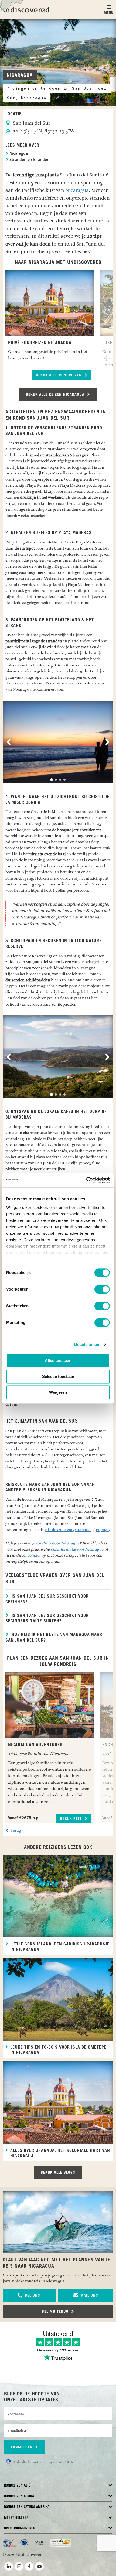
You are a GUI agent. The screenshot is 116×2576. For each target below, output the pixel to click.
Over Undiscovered (20, 2528)
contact (34, 1555)
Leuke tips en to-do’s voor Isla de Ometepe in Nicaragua (58, 2050)
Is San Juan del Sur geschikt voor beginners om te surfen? (47, 1618)
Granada (83, 1530)
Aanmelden (22, 2447)
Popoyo (102, 1530)
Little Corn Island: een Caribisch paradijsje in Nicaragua (60, 1947)
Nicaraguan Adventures (35, 1745)
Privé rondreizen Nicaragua (40, 343)
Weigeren (58, 1392)
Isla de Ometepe (59, 1530)
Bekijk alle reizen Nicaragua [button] (56, 395)
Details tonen (87, 1344)
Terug (15, 1830)
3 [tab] (60, 780)
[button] (29, 2295)
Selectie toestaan (58, 1376)
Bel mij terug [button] (56, 2312)
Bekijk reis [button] (72, 1819)
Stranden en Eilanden (29, 160)
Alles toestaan (58, 1361)
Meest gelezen (16, 2518)
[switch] (102, 1289)
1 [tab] (52, 780)
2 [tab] (56, 780)
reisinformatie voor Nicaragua (77, 1549)
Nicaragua (18, 154)
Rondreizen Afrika (19, 2496)
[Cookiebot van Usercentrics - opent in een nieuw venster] (86, 1180)
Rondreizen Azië (17, 2486)
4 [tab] (64, 780)
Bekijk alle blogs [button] (58, 2173)
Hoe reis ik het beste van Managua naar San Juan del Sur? (54, 1638)
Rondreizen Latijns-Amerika (27, 2507)
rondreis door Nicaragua (58, 1543)
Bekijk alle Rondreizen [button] (59, 375)
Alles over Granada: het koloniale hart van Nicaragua (60, 2153)
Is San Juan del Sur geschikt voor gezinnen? (47, 1599)
